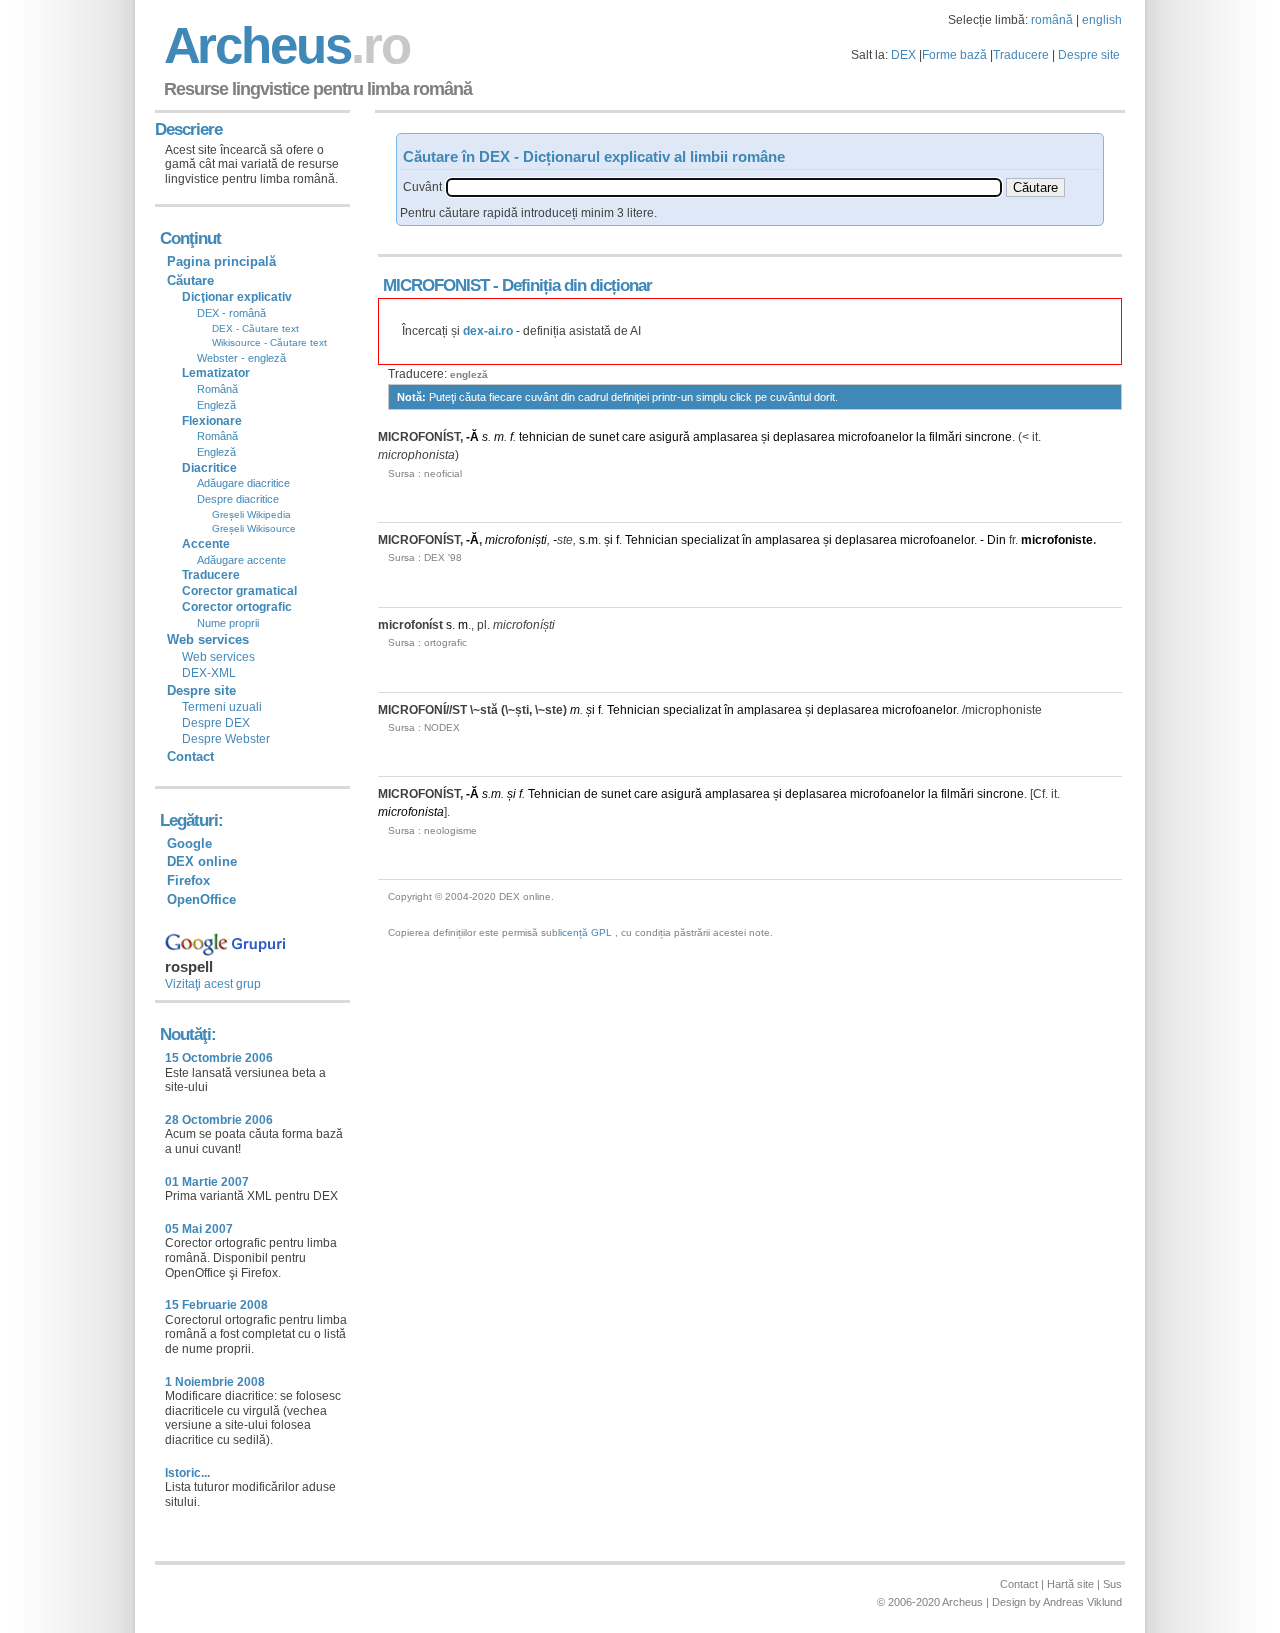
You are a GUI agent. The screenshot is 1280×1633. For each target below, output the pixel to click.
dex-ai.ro (488, 331)
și (765, 437)
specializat (710, 540)
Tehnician (651, 540)
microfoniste (1057, 540)
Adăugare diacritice (243, 483)
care (634, 437)
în (747, 540)
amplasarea (725, 437)
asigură (669, 437)
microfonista (411, 812)
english (1102, 20)
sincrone (988, 437)
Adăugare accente (241, 560)
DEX (903, 55)
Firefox (188, 880)
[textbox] (724, 187)
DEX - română (231, 313)
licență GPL (585, 932)
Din (996, 540)
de (579, 437)
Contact (190, 756)
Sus (1112, 1584)
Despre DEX (216, 723)
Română (217, 389)
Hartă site (1070, 1584)
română (1052, 20)
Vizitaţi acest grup (213, 984)
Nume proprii (228, 623)
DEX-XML (209, 673)
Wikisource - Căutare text (269, 342)
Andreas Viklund (1082, 1602)
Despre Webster (226, 739)
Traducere (1021, 55)
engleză (469, 374)
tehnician (544, 437)
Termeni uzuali (222, 707)
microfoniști (516, 540)
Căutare (190, 280)
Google (189, 843)
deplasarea (804, 437)
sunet (604, 437)
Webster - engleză (241, 358)
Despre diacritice (238, 499)
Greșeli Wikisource (254, 528)
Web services (218, 657)
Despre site (1089, 55)
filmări (945, 437)
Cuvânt (422, 187)
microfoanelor (875, 437)
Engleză (216, 405)
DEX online (202, 861)
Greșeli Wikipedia (251, 514)
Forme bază (954, 55)
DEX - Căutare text (255, 328)
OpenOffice (201, 899)
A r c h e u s (284, 45)
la (921, 437)
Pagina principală (221, 261)
